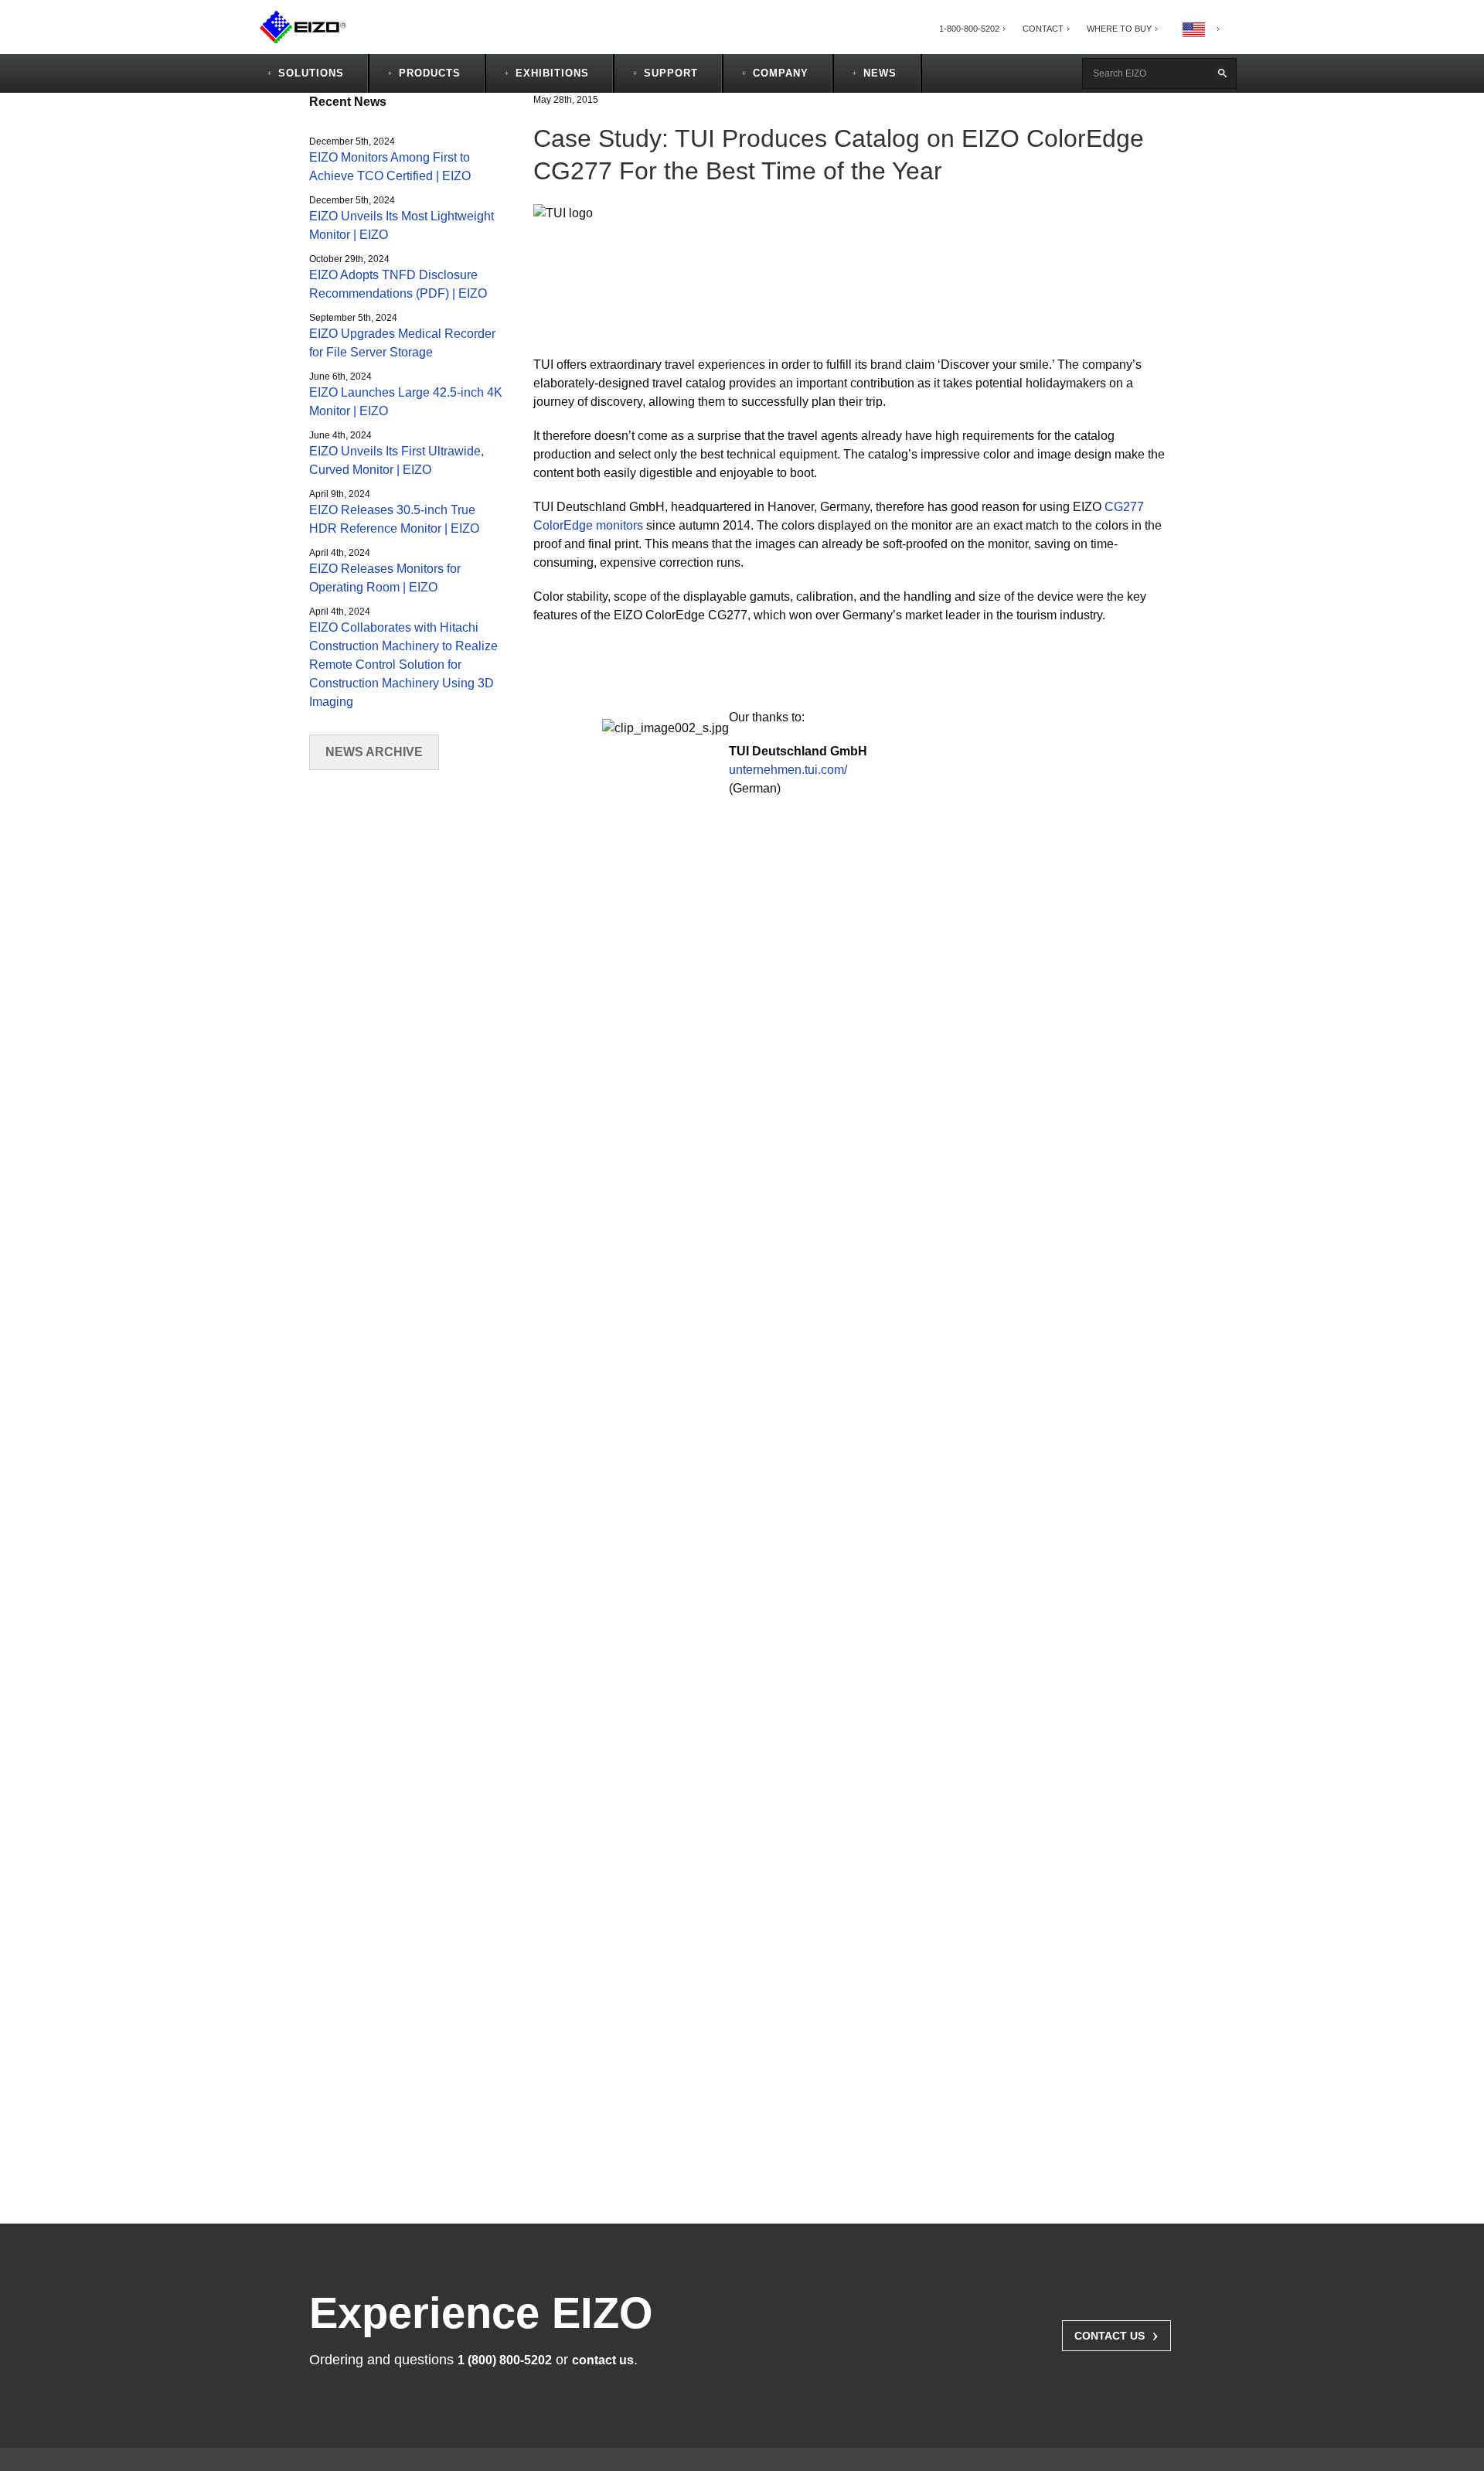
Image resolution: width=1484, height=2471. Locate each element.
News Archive (374, 752)
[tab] (1119, 29)
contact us (603, 2360)
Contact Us (1116, 2334)
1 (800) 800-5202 (505, 2360)
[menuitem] (969, 29)
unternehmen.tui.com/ (788, 770)
